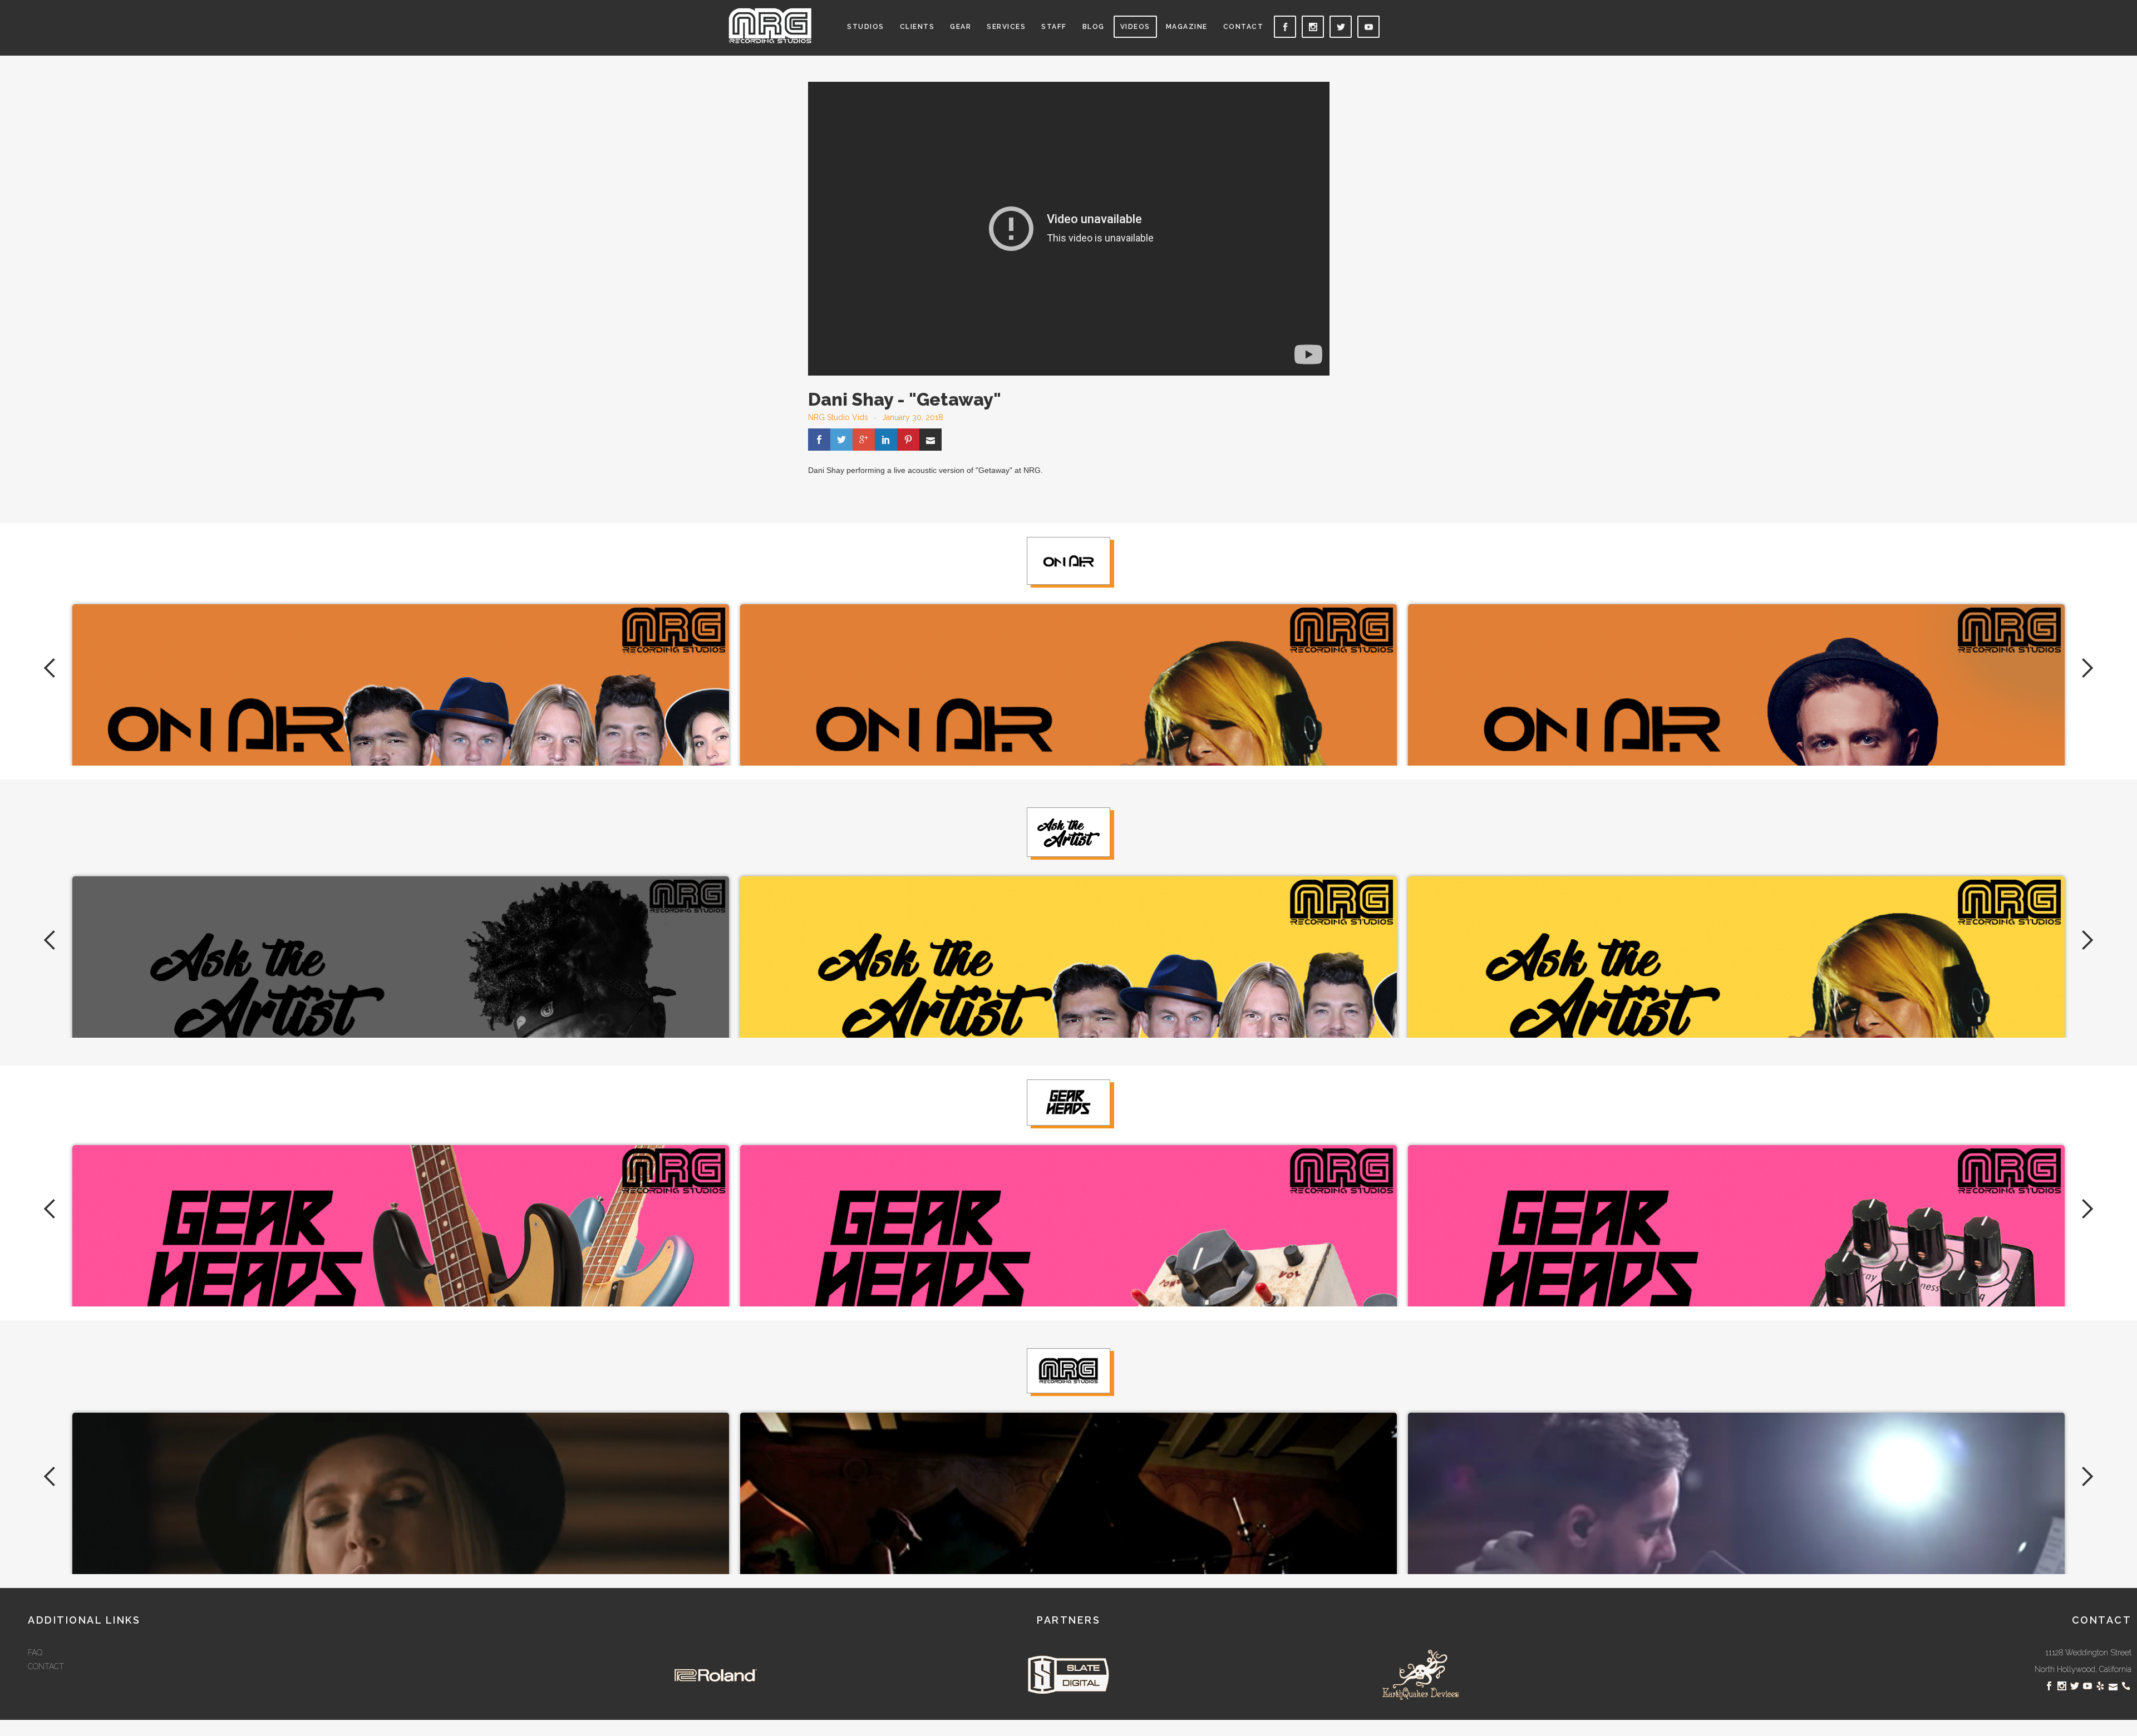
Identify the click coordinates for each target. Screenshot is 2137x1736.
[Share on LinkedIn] (886, 440)
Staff (1054, 27)
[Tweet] (841, 440)
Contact (1244, 27)
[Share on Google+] (864, 440)
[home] (770, 26)
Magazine (1187, 27)
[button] (866, 32)
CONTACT (46, 1666)
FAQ (35, 1653)
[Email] (930, 440)
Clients (917, 27)
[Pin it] (908, 440)
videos (1135, 27)
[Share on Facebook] (819, 440)
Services (1006, 27)
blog (1094, 27)
